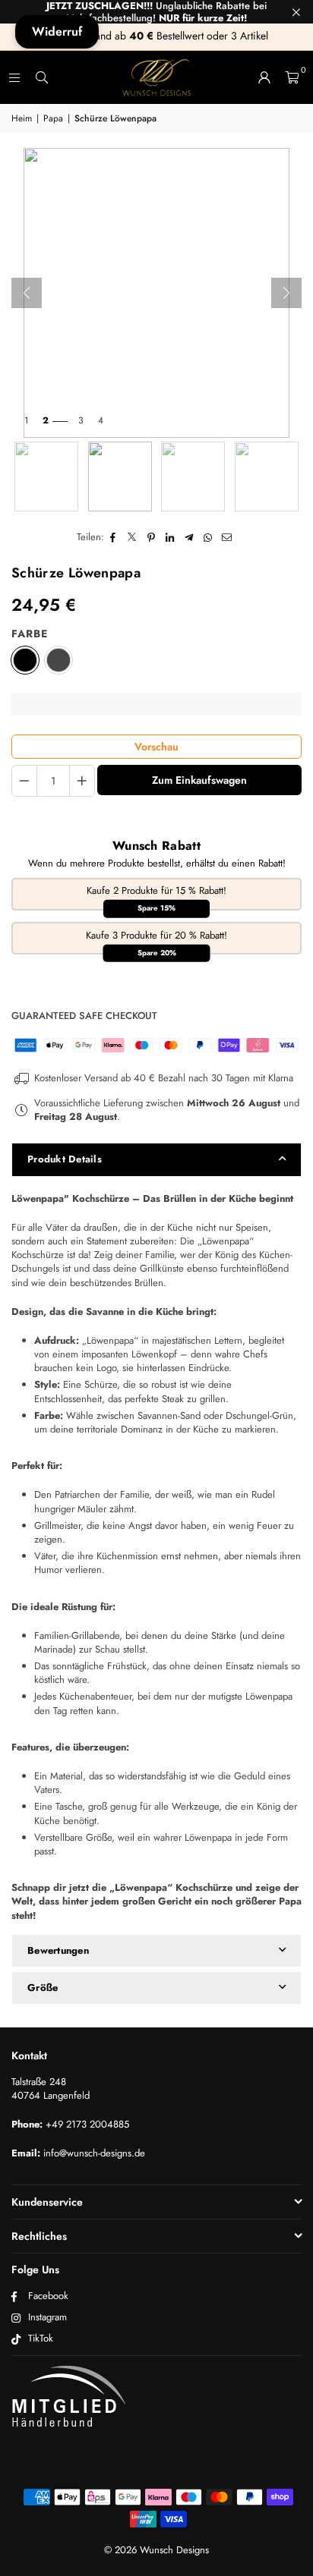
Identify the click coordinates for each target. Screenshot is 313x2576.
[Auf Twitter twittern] (133, 537)
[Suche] (42, 77)
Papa (53, 119)
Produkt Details (65, 1159)
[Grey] (58, 660)
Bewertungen (58, 1950)
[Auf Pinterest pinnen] (152, 537)
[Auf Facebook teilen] (114, 537)
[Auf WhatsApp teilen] (209, 537)
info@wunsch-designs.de (94, 2153)
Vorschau (156, 747)
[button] (292, 77)
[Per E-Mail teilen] (228, 537)
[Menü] (14, 77)
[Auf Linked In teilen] (171, 537)
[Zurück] (27, 293)
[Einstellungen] (264, 77)
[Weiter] (286, 293)
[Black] (25, 660)
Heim (22, 119)
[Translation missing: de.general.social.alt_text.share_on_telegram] (190, 537)
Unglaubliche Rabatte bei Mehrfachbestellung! (156, 12)
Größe (43, 1988)
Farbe (30, 634)
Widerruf (57, 31)
